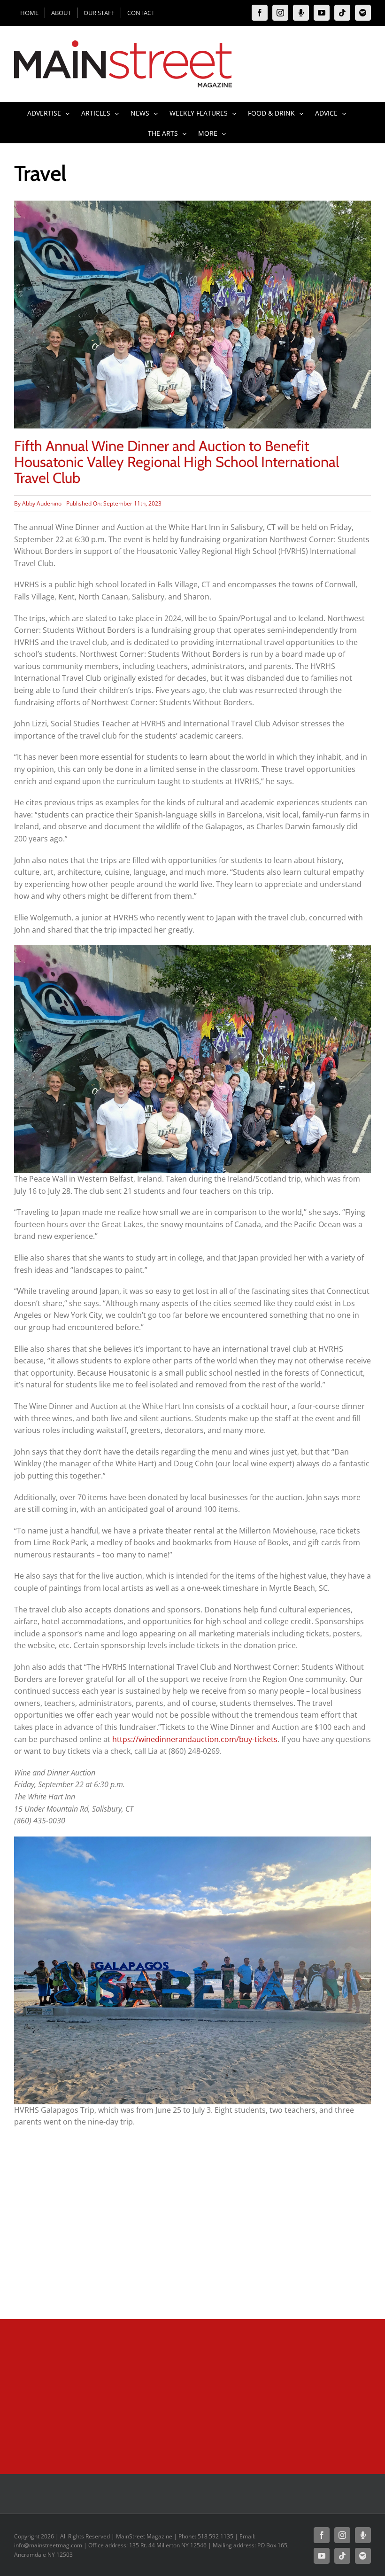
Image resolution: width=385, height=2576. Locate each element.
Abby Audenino (42, 503)
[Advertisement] (192, 2234)
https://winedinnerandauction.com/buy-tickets (195, 1739)
